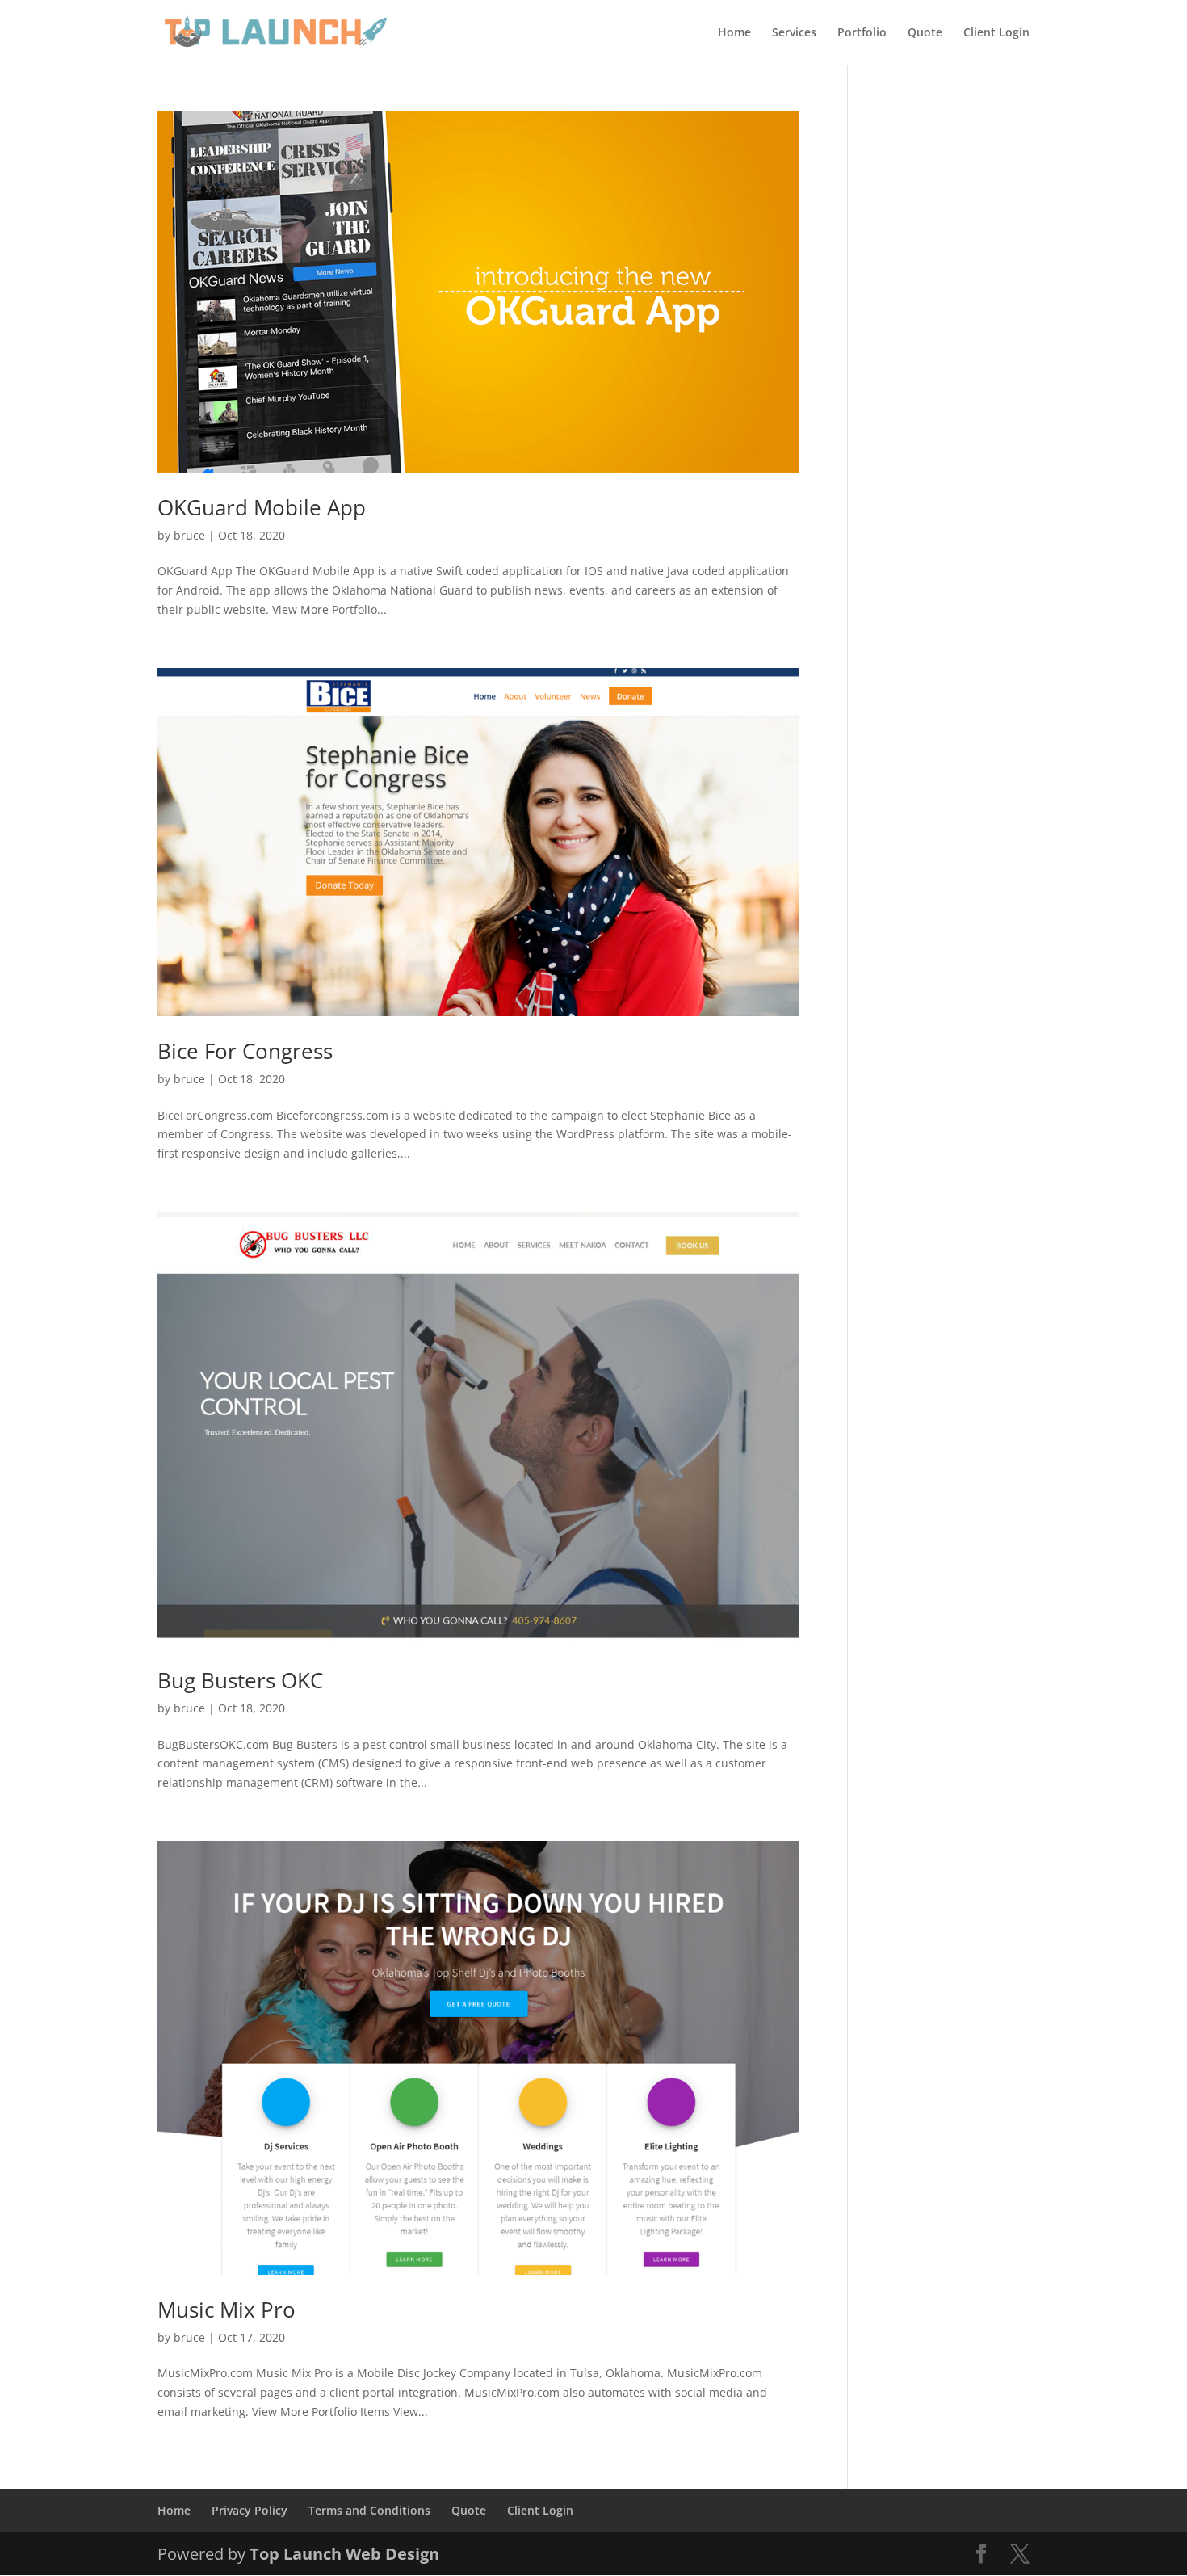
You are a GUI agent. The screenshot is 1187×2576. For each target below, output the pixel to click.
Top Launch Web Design (344, 2554)
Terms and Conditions (369, 2510)
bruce (189, 535)
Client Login (996, 33)
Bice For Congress (245, 1051)
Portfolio (862, 33)
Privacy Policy (250, 2510)
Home (734, 33)
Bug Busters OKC (240, 1680)
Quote (925, 33)
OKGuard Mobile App (262, 507)
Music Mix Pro (226, 2309)
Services (794, 33)
